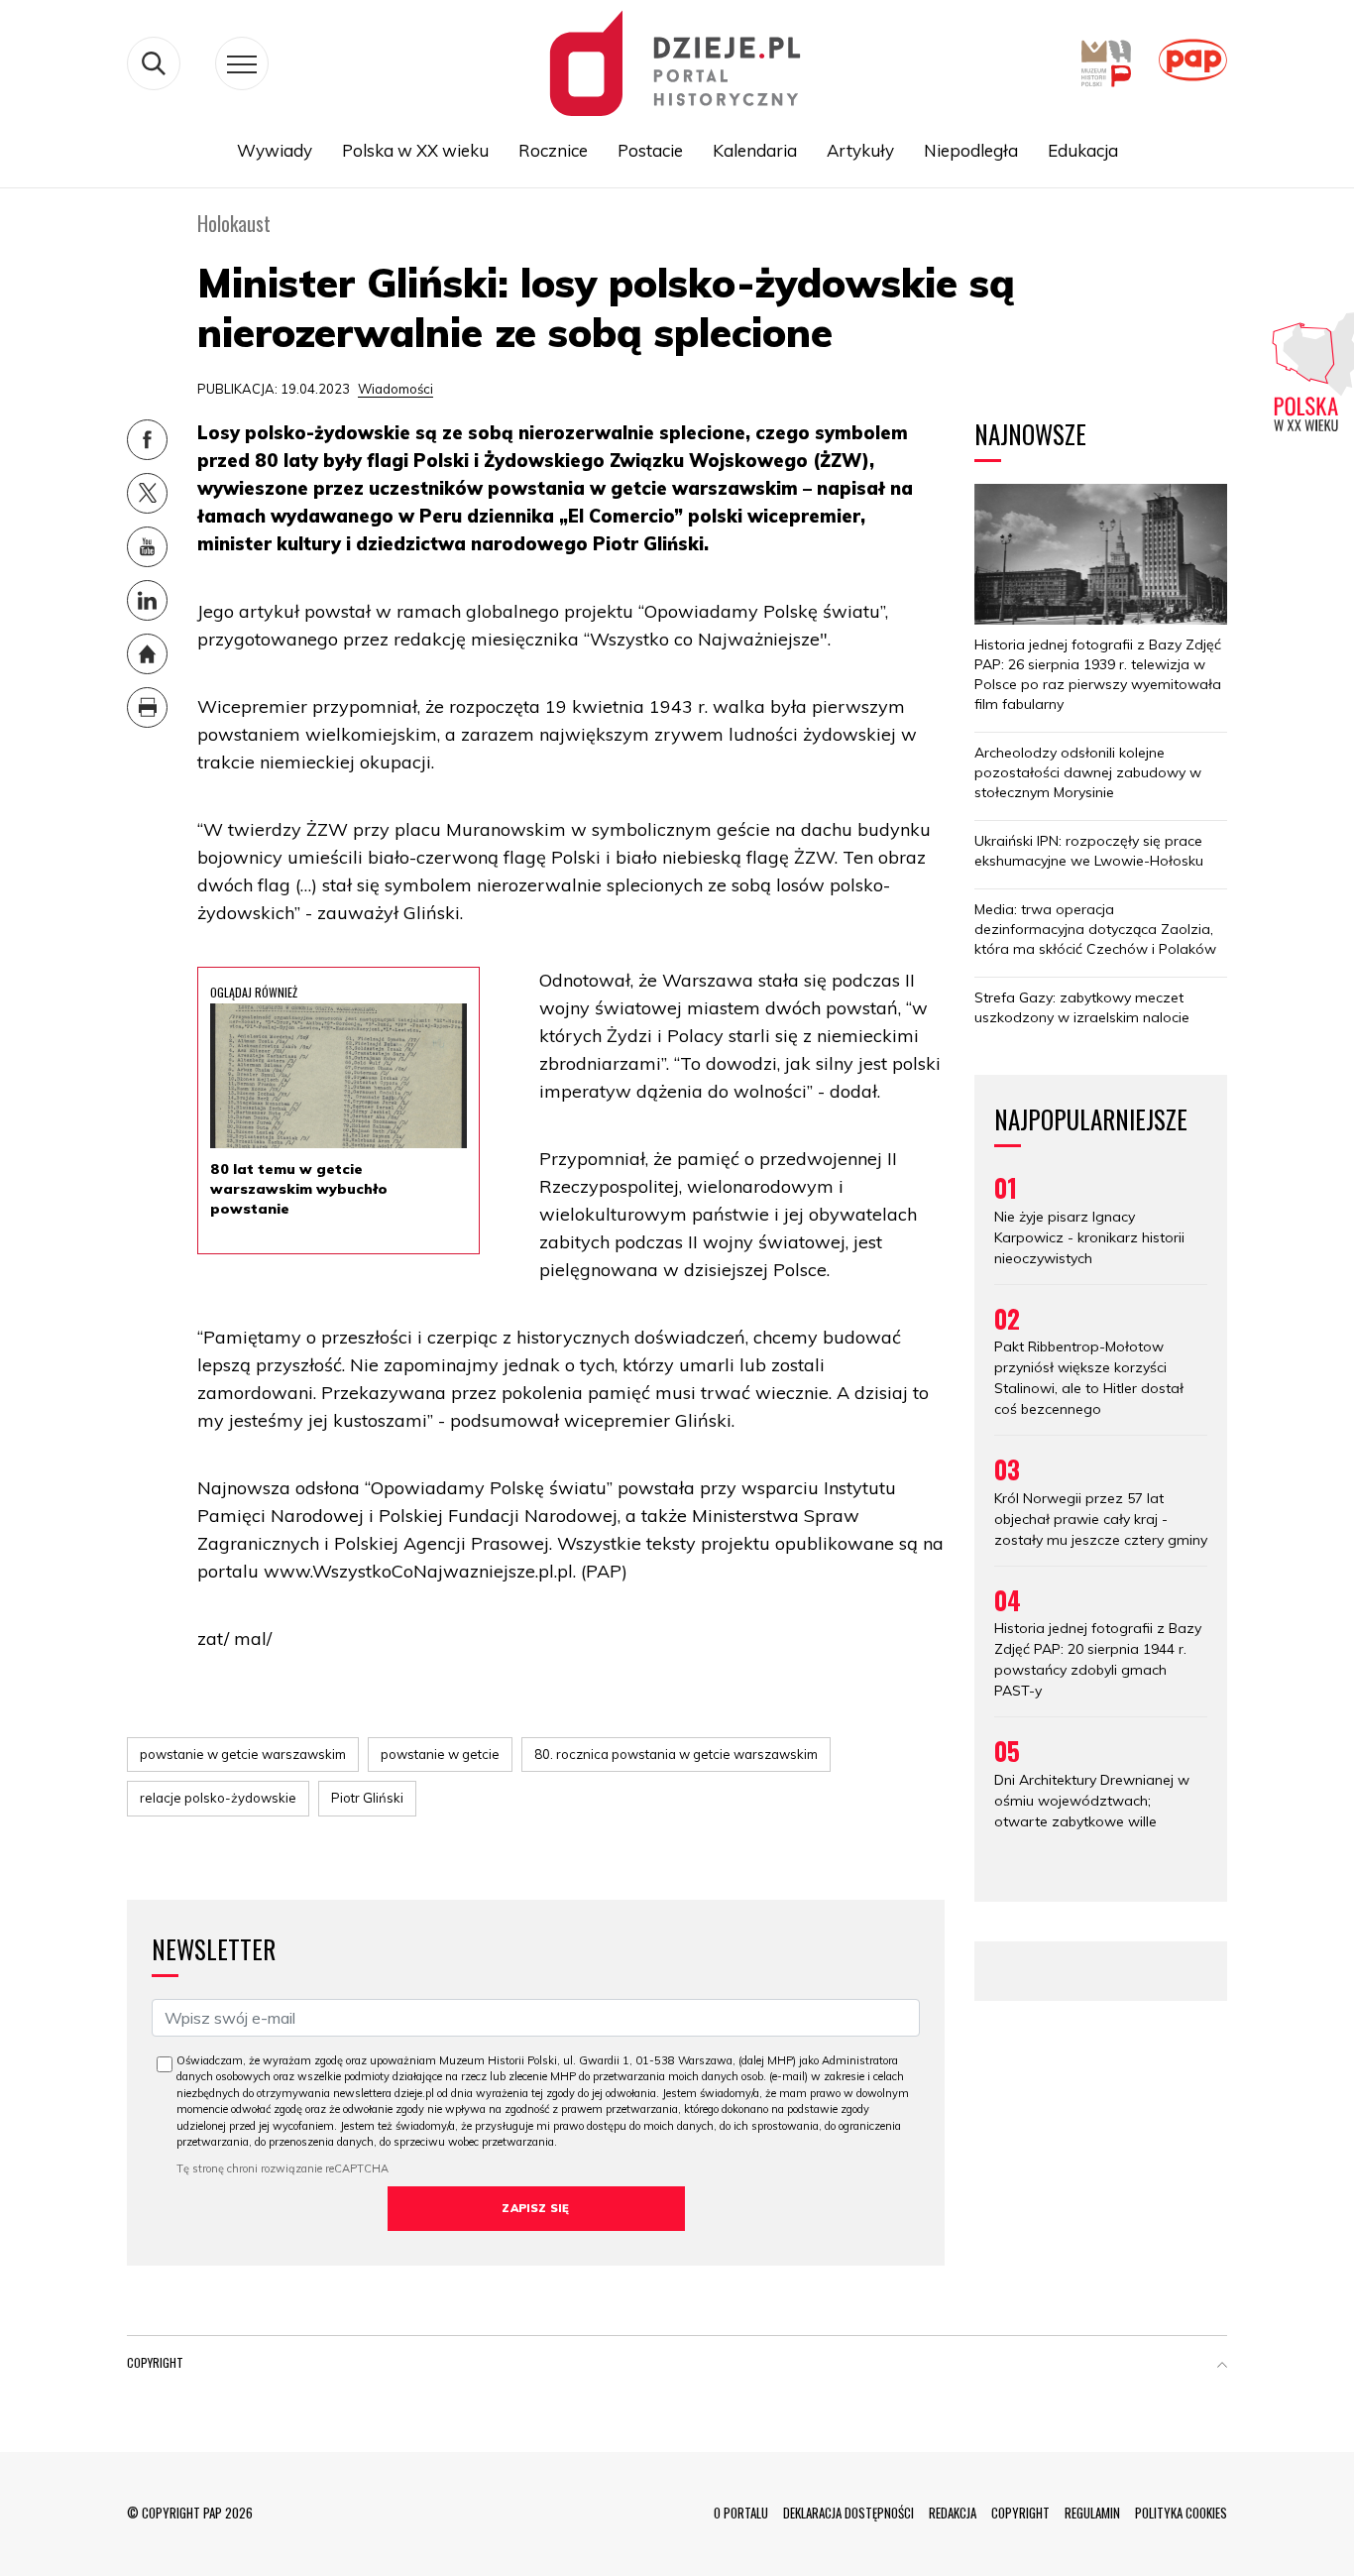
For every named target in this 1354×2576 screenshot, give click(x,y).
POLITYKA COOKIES (1181, 2513)
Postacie (650, 150)
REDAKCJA (953, 2513)
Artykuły (860, 150)
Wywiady (275, 150)
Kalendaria (755, 150)
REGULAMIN (1092, 2513)
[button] (1222, 2367)
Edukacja (1083, 150)
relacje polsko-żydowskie (218, 1798)
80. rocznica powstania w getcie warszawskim (676, 1754)
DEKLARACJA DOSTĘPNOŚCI (848, 2513)
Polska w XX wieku (415, 150)
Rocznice (553, 150)
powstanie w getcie (440, 1754)
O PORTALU (741, 2513)
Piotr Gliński (367, 1798)
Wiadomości (395, 389)
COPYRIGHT (1020, 2513)
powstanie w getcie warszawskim (243, 1754)
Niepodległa (971, 150)
